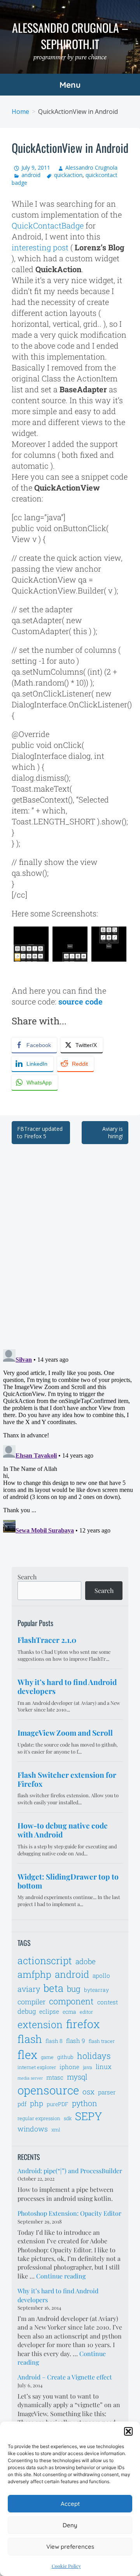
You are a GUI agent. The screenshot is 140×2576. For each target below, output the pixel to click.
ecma (69, 2012)
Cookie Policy (66, 2566)
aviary (29, 1989)
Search (27, 1577)
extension (40, 2024)
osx (88, 2091)
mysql (77, 2077)
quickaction (68, 175)
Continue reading (61, 2276)
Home (20, 112)
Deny (70, 2525)
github (65, 2057)
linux (104, 2067)
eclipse (49, 2011)
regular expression (39, 2118)
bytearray (96, 1990)
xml (56, 2130)
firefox (83, 2024)
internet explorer (37, 2067)
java (87, 2067)
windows (33, 2129)
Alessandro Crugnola (91, 167)
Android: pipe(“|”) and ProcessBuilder (70, 2171)
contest (108, 2002)
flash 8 (54, 2041)
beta (53, 1988)
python (85, 2103)
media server (30, 2078)
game (47, 2057)
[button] (128, 2431)
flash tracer (102, 2041)
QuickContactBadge (48, 225)
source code (80, 1001)
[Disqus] (70, 1242)
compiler (31, 2002)
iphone (69, 2067)
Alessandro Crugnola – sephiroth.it (70, 36)
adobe (86, 1961)
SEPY (89, 2116)
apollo (101, 1975)
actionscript (45, 1960)
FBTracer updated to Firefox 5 (40, 1133)
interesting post (40, 247)
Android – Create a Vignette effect (65, 2377)
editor (86, 2012)
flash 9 (76, 2041)
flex (27, 2054)
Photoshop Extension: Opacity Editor (69, 2213)
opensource (48, 2090)
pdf (22, 2104)
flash (30, 2039)
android (31, 175)
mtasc (55, 2077)
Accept (70, 2504)
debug (27, 2011)
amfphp (34, 1974)
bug (74, 1989)
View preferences (70, 2547)
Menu (70, 85)
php (37, 2103)
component (71, 2001)
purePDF (58, 2104)
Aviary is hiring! (113, 1133)
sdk (68, 2118)
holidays (94, 2056)
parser (107, 2092)
